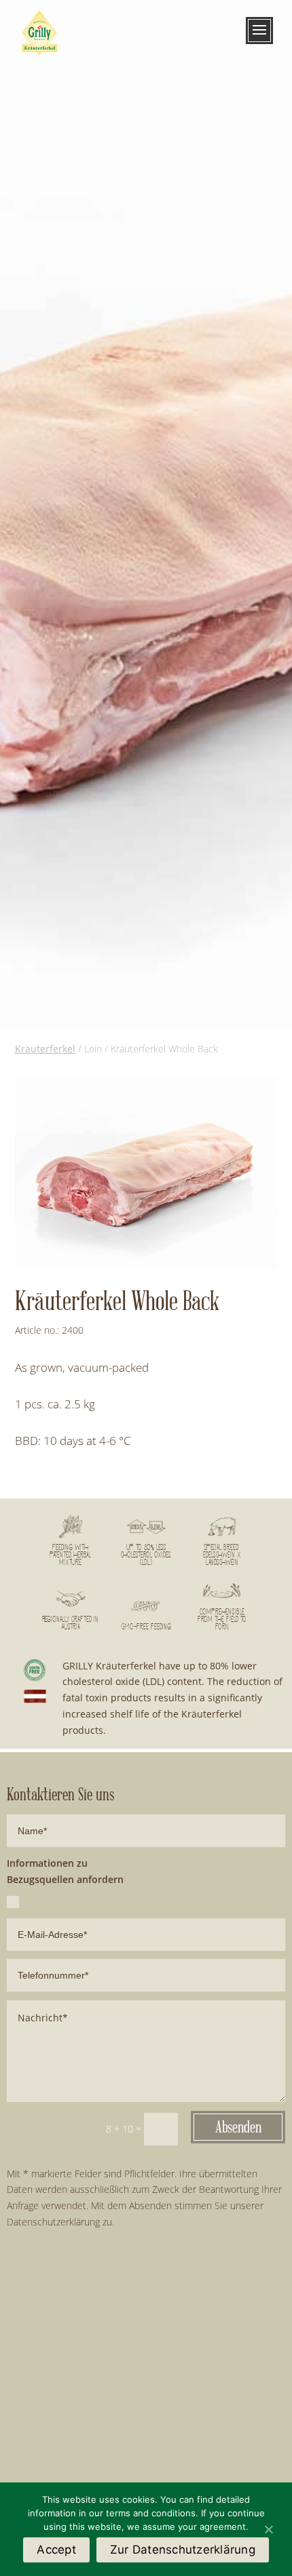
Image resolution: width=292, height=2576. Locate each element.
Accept (56, 2550)
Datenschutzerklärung (53, 2222)
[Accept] (268, 2529)
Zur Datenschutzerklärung (183, 2550)
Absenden (238, 2127)
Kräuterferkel (45, 1049)
